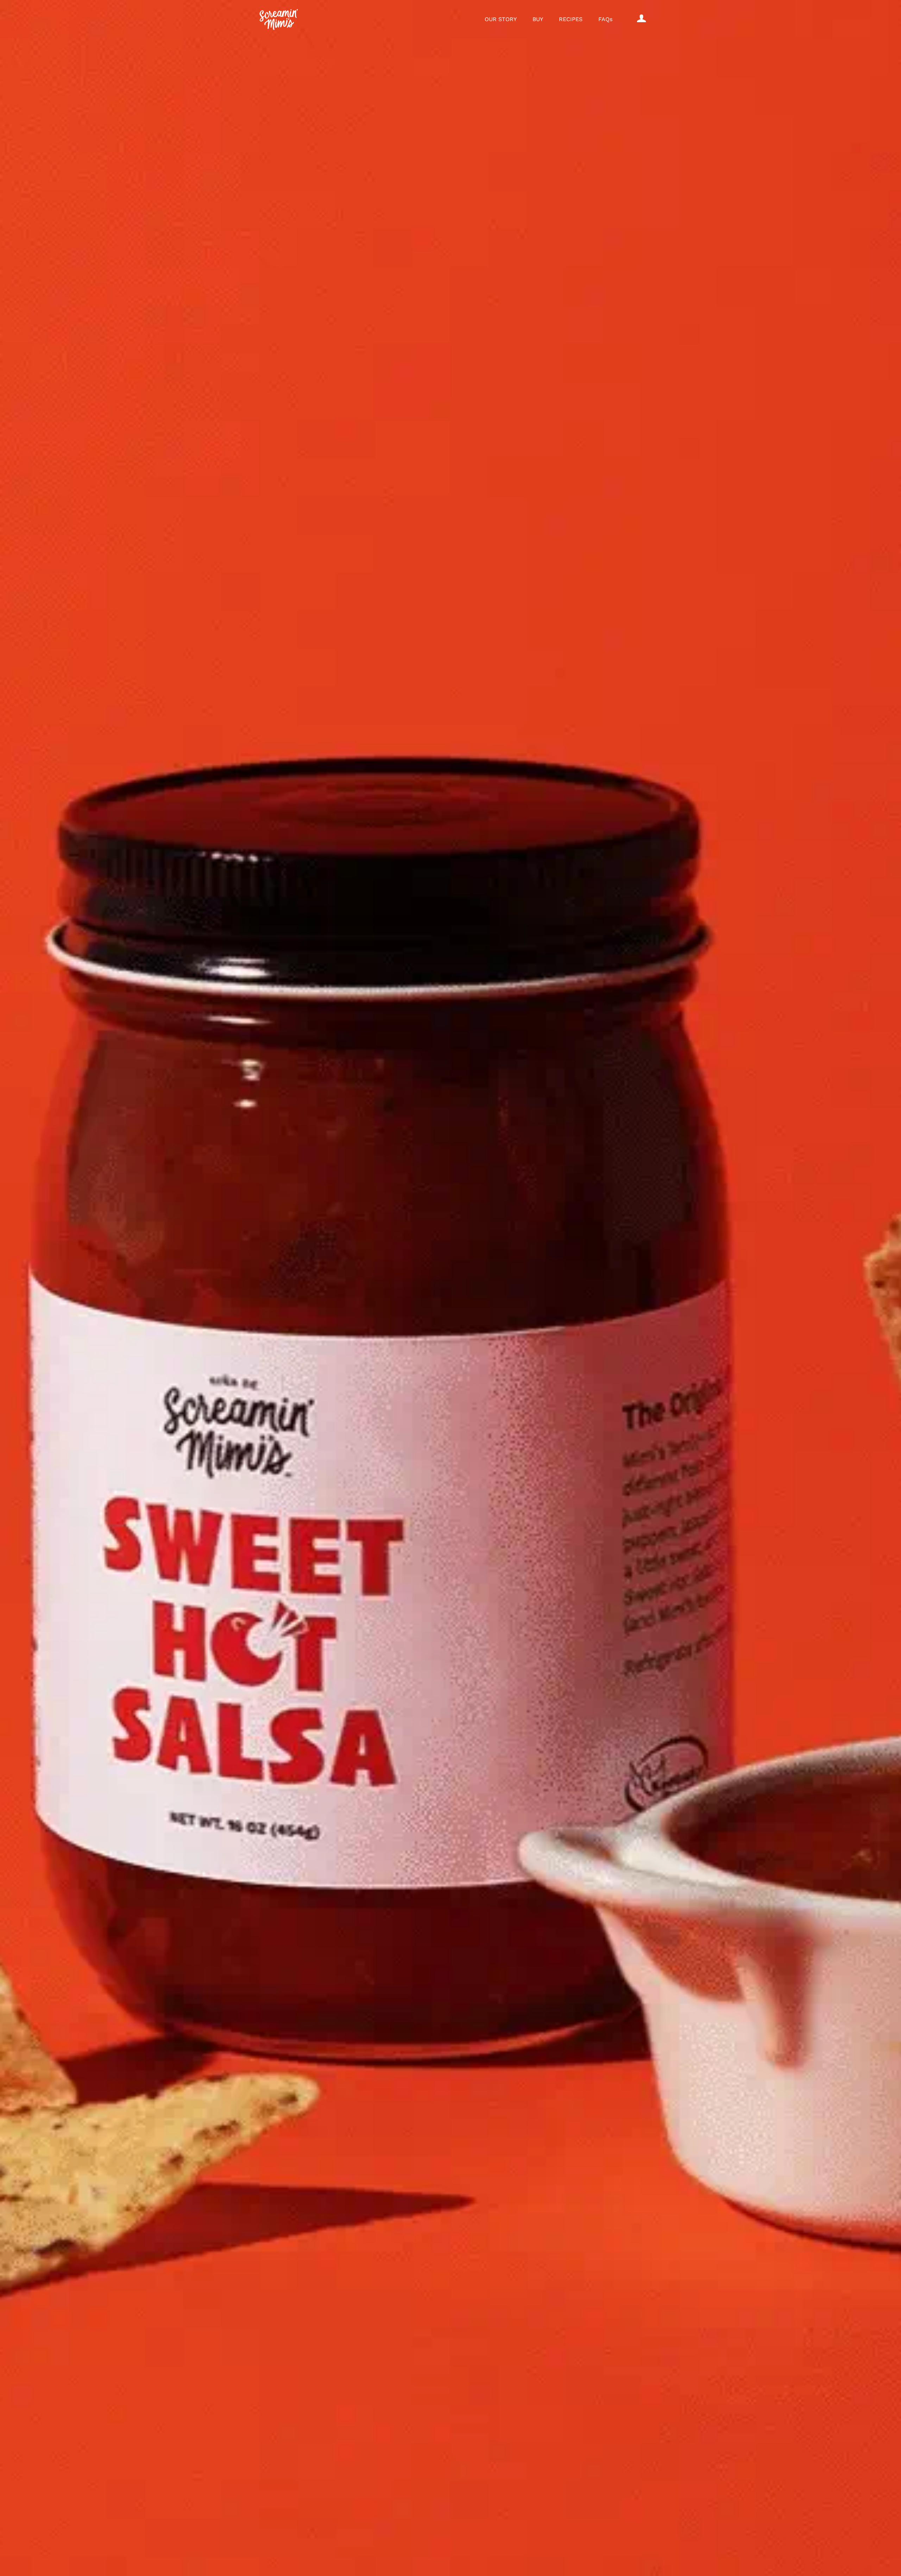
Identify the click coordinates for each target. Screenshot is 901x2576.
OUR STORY (501, 19)
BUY (538, 19)
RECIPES (571, 19)
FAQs (605, 19)
